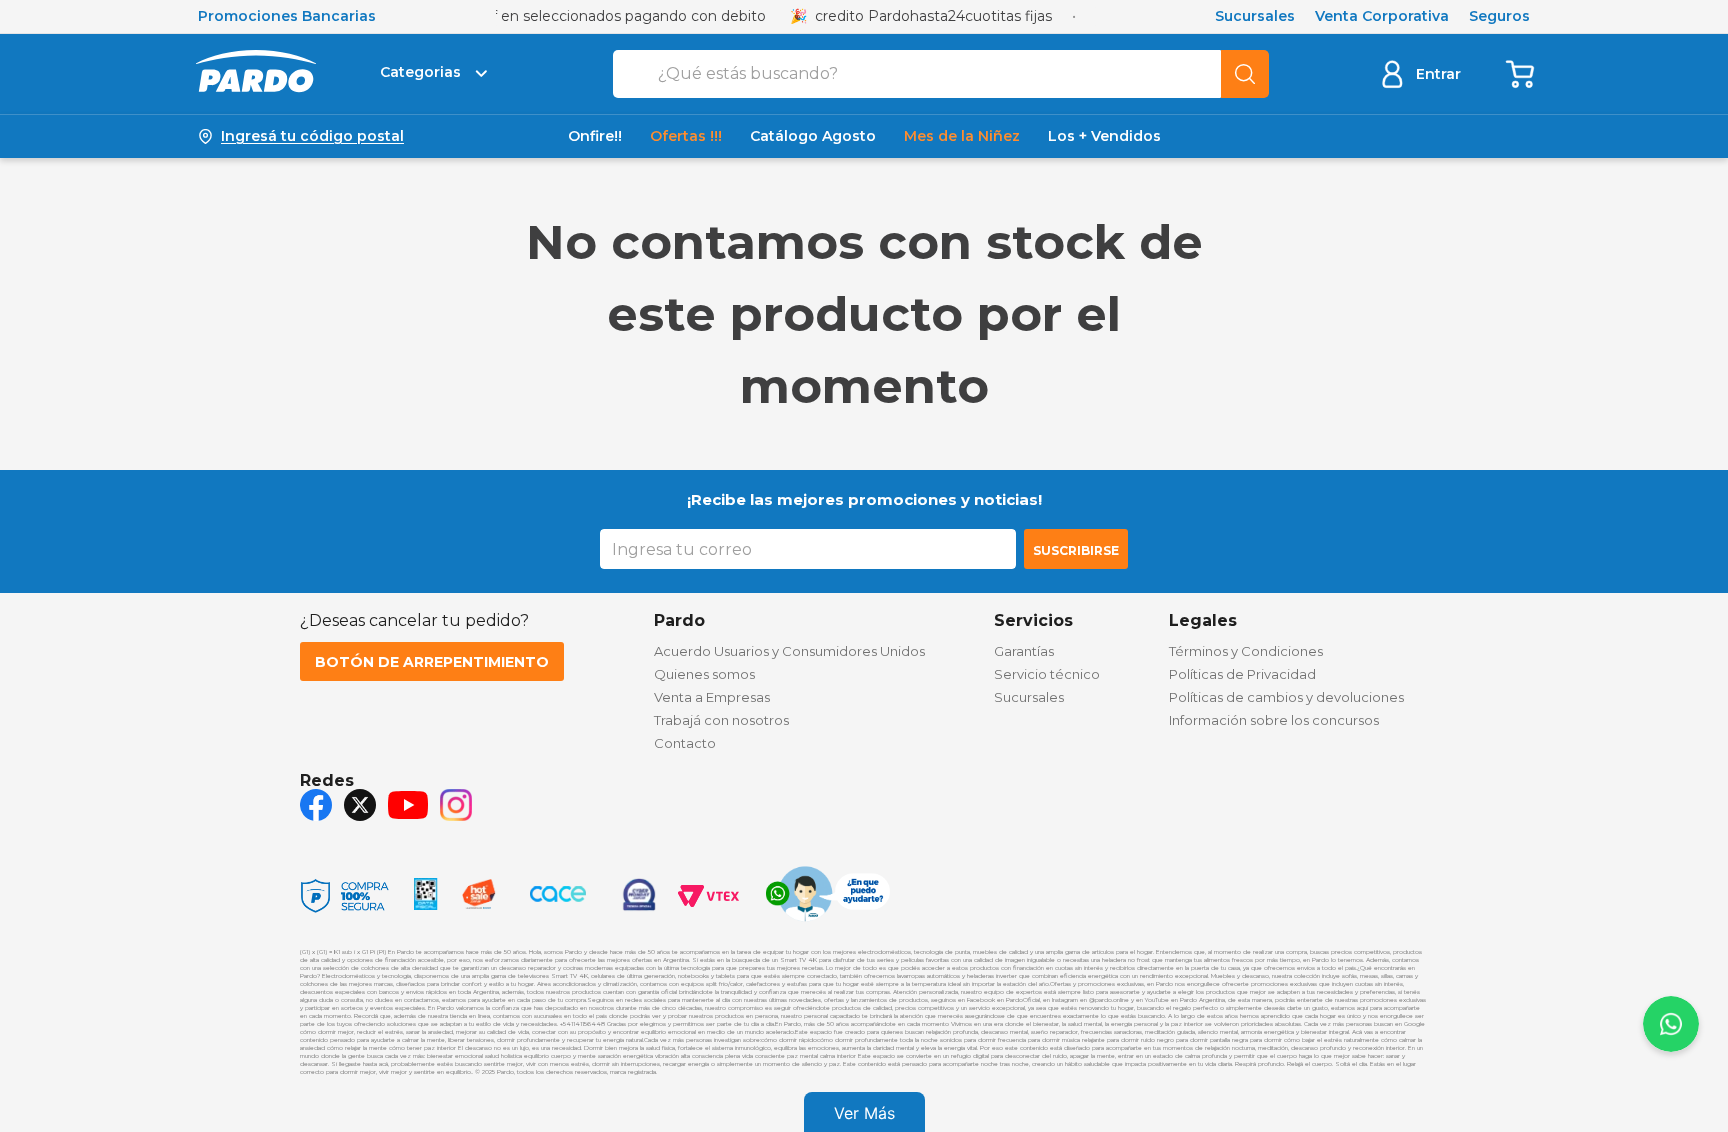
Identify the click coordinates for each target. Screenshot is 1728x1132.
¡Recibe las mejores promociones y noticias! (864, 499)
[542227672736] (828, 896)
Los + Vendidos (1104, 136)
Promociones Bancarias (287, 16)
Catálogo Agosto (813, 136)
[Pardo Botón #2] (1521, 73)
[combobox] (941, 74)
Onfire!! (595, 136)
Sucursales (1255, 16)
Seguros (1499, 16)
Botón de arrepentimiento (432, 662)
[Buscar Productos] (1245, 74)
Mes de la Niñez (962, 136)
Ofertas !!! (686, 136)
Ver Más (864, 1113)
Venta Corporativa (1382, 16)
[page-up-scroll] (1671, 1024)
